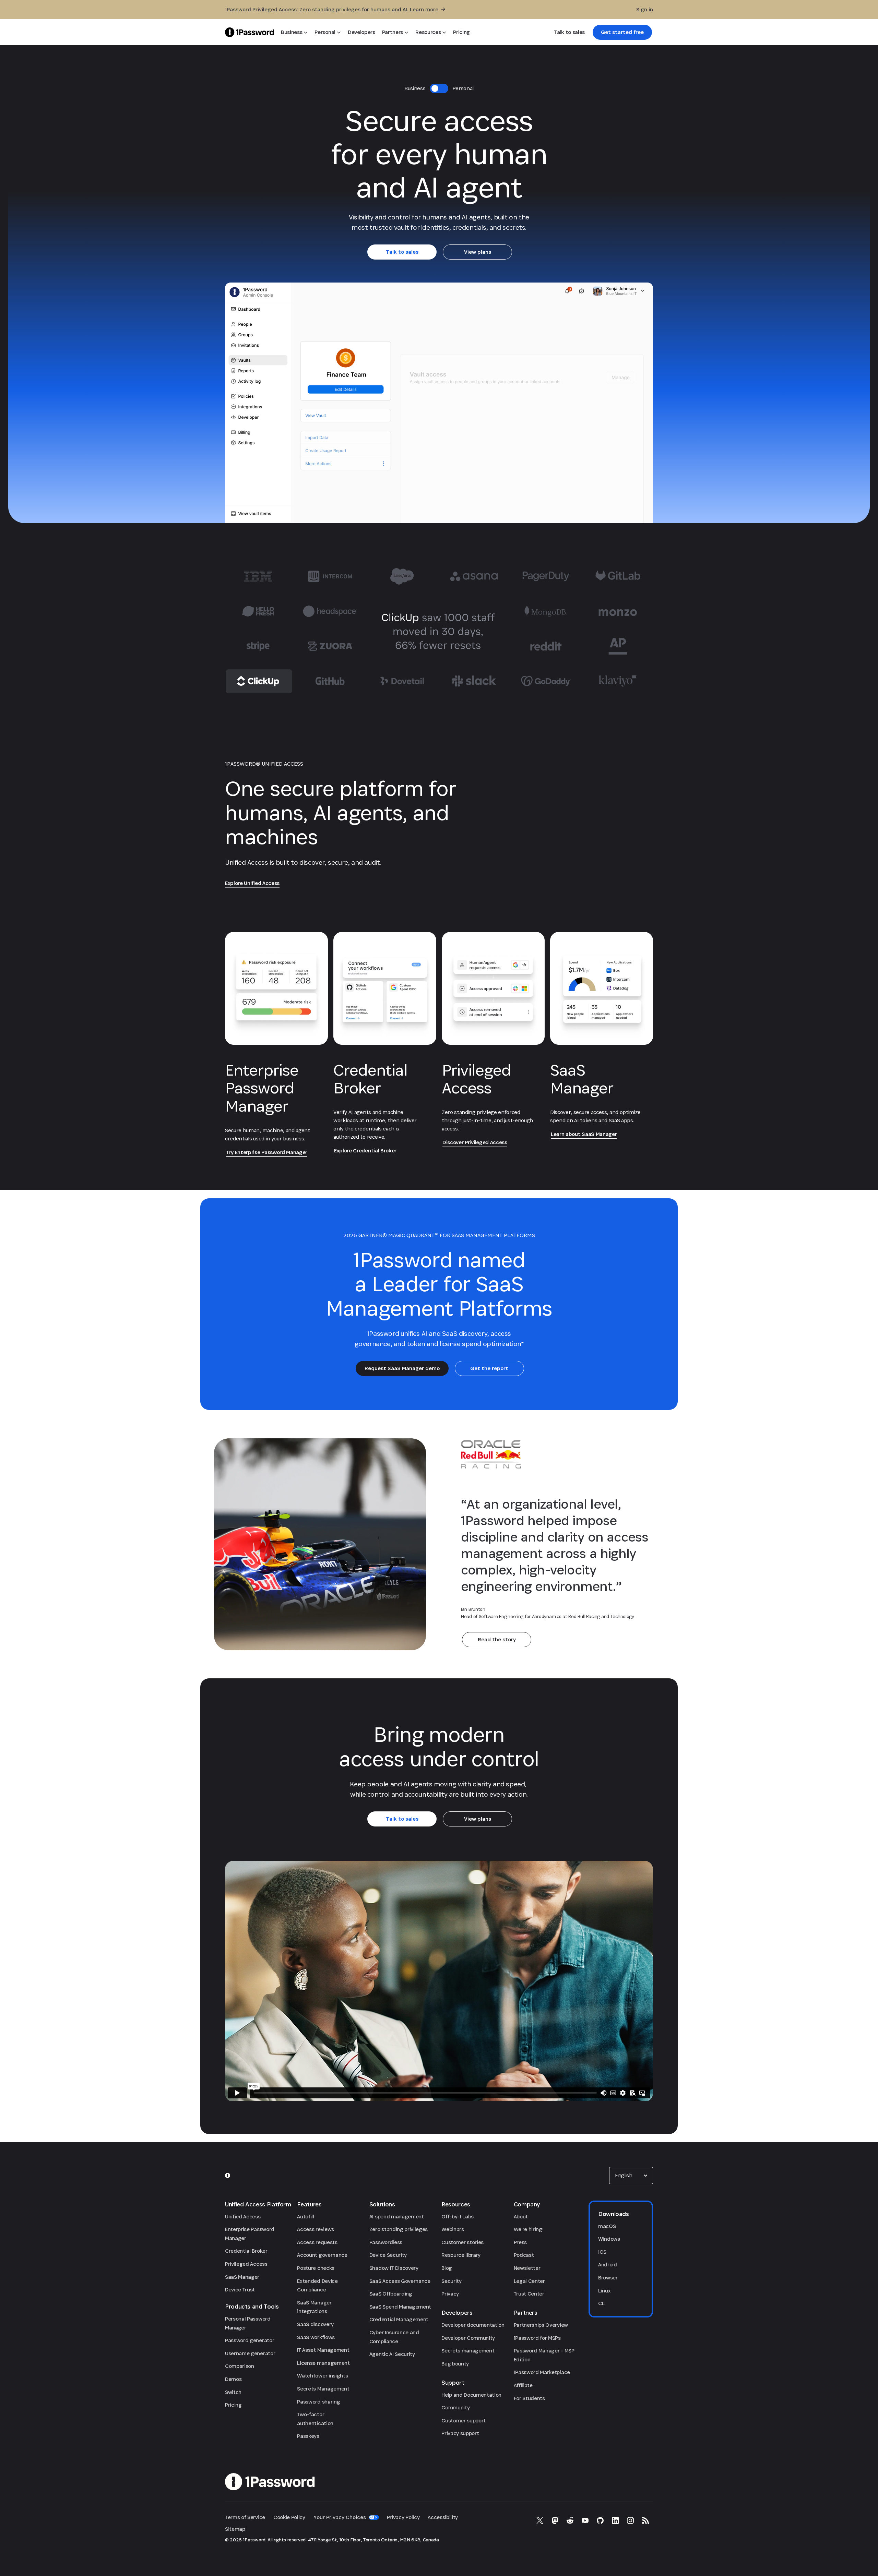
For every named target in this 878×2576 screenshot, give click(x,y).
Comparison (240, 2366)
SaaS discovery (315, 2324)
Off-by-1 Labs (458, 2216)
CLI (602, 2303)
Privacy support (460, 2433)
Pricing (233, 2405)
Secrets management (468, 2351)
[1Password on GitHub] (600, 2520)
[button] (631, 2176)
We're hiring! (529, 2229)
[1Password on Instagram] (630, 2520)
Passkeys (308, 2436)
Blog (447, 2268)
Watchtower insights (322, 2376)
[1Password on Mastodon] (555, 2520)
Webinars (453, 2229)
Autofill (305, 2216)
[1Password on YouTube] (585, 2520)
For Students (529, 2398)
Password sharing (318, 2402)
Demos (233, 2379)
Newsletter (527, 2268)
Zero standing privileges (399, 2229)
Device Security (388, 2255)
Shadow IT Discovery (394, 2268)
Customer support (464, 2421)
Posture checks (316, 2268)
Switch (233, 2392)
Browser (608, 2278)
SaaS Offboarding (391, 2294)
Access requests (317, 2242)
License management (323, 2363)
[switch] (439, 88)
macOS (607, 2226)
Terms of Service (245, 2517)
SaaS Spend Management (400, 2307)
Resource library (461, 2255)
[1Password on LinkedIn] (615, 2520)
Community (455, 2407)
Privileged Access (246, 2264)
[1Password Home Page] (250, 32)
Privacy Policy (403, 2517)
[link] (622, 32)
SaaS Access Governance (400, 2281)
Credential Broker (246, 2251)
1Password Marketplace (542, 2372)
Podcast (524, 2255)
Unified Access (243, 2216)
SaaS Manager (242, 2277)
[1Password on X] (540, 2520)
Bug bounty (455, 2364)
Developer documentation (473, 2325)
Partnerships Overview (541, 2325)
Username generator (250, 2353)
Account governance (322, 2255)
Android (608, 2265)
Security (451, 2281)
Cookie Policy (289, 2517)
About (521, 2216)
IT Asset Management (323, 2350)
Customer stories (462, 2242)
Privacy (450, 2294)
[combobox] (631, 2176)
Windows (609, 2239)
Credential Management (399, 2319)
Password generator (250, 2340)
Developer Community (468, 2338)
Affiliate (523, 2385)
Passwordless (386, 2242)
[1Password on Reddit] (570, 2520)
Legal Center (529, 2281)
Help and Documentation (471, 2395)
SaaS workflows (316, 2337)
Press (520, 2242)
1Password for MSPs (537, 2338)
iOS (602, 2252)
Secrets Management (323, 2389)
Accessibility (443, 2517)
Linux (604, 2291)
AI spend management (397, 2216)
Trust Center (529, 2294)
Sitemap (235, 2529)
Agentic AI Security (392, 2354)
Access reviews (316, 2229)
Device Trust (240, 2290)
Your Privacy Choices (340, 2517)
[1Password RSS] (645, 2520)
